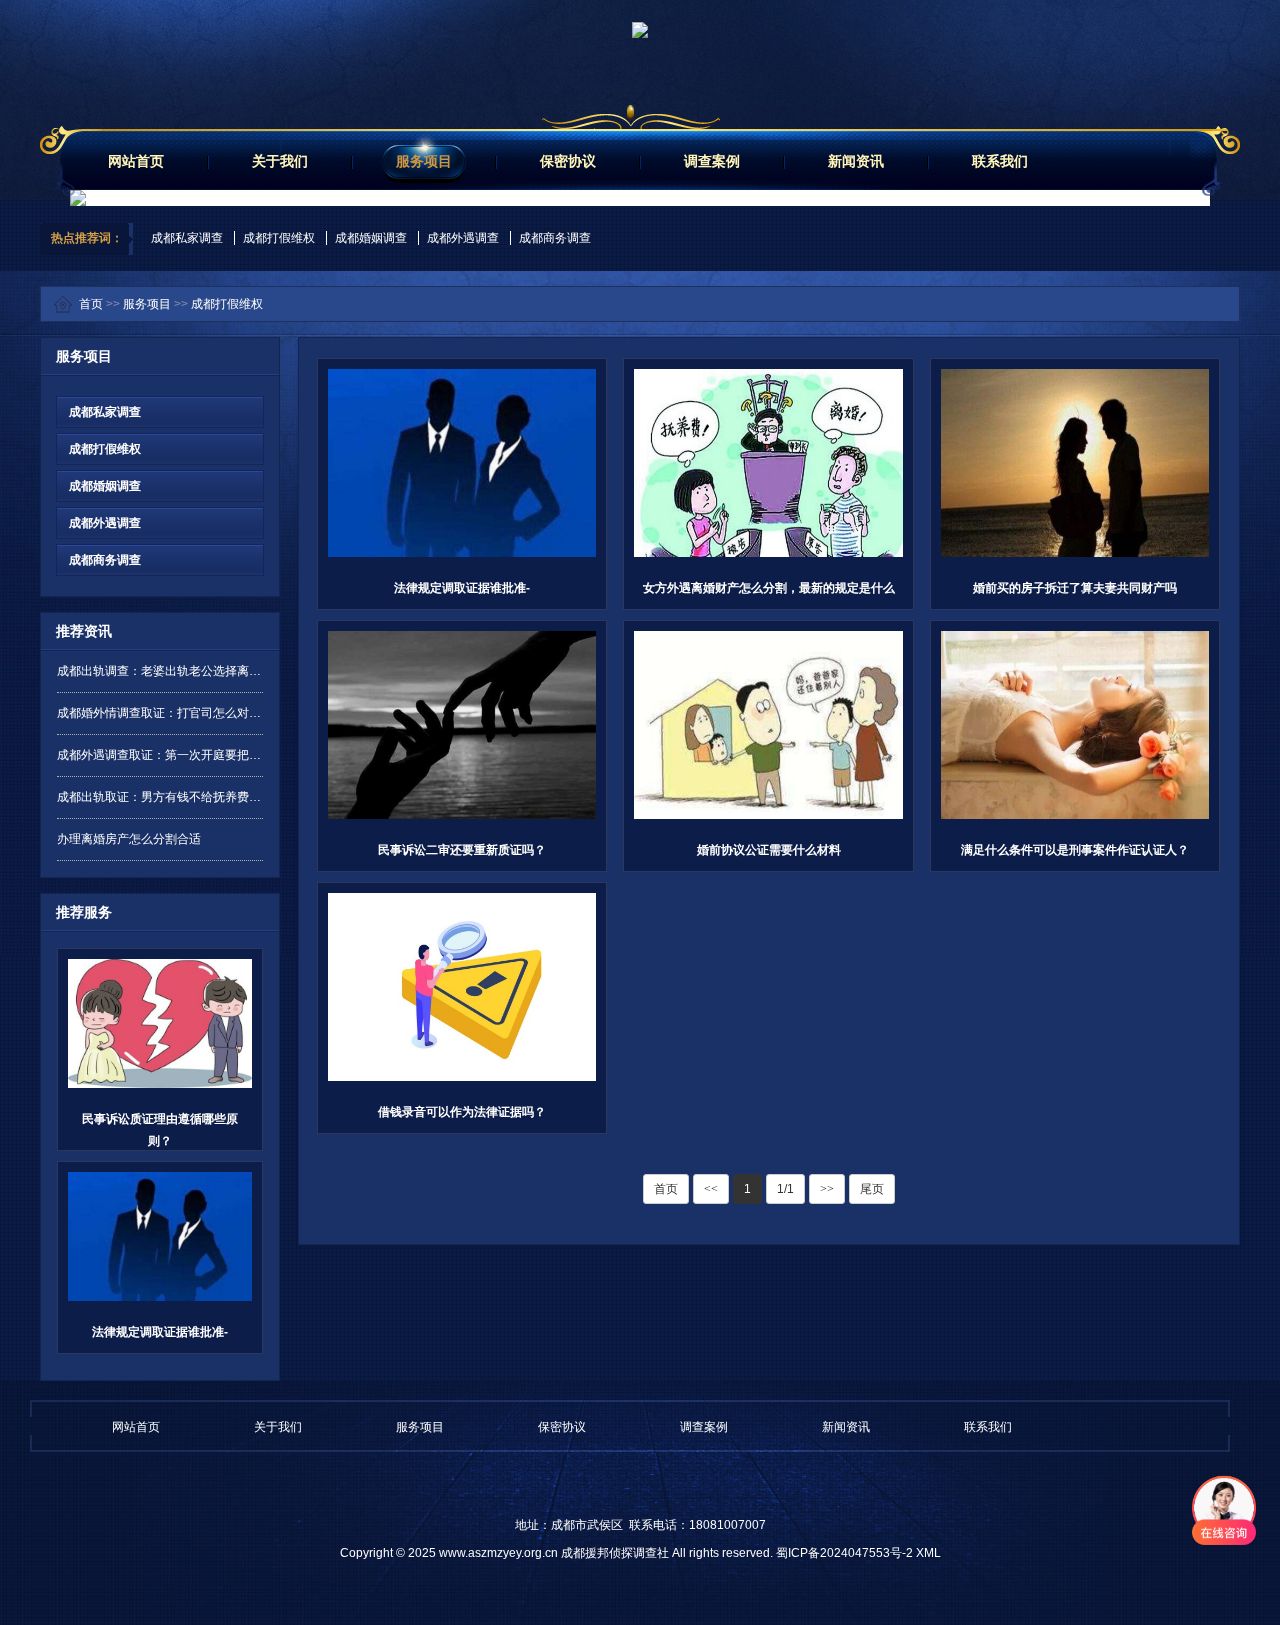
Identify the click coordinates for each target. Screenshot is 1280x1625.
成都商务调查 (555, 238)
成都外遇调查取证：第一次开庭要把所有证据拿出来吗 (160, 755)
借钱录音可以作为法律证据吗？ (462, 1112)
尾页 (872, 1189)
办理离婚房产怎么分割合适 (129, 839)
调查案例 (712, 161)
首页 (91, 304)
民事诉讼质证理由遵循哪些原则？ (160, 1130)
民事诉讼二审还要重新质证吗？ (462, 850)
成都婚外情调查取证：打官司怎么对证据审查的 (160, 713)
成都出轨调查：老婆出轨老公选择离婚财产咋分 (160, 671)
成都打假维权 (279, 238)
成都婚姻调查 (371, 238)
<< (711, 1189)
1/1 (785, 1189)
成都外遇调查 (463, 238)
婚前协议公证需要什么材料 (769, 850)
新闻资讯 (856, 161)
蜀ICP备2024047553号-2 (844, 1553)
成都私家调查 (187, 238)
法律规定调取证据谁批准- (160, 1332)
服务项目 (424, 161)
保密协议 (568, 161)
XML (928, 1553)
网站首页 (136, 161)
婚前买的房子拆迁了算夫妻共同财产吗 (1075, 588)
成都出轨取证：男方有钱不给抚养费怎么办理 (160, 797)
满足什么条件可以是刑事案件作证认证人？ (1075, 850)
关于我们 (280, 161)
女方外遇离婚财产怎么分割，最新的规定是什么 (769, 588)
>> (827, 1189)
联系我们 (1000, 161)
